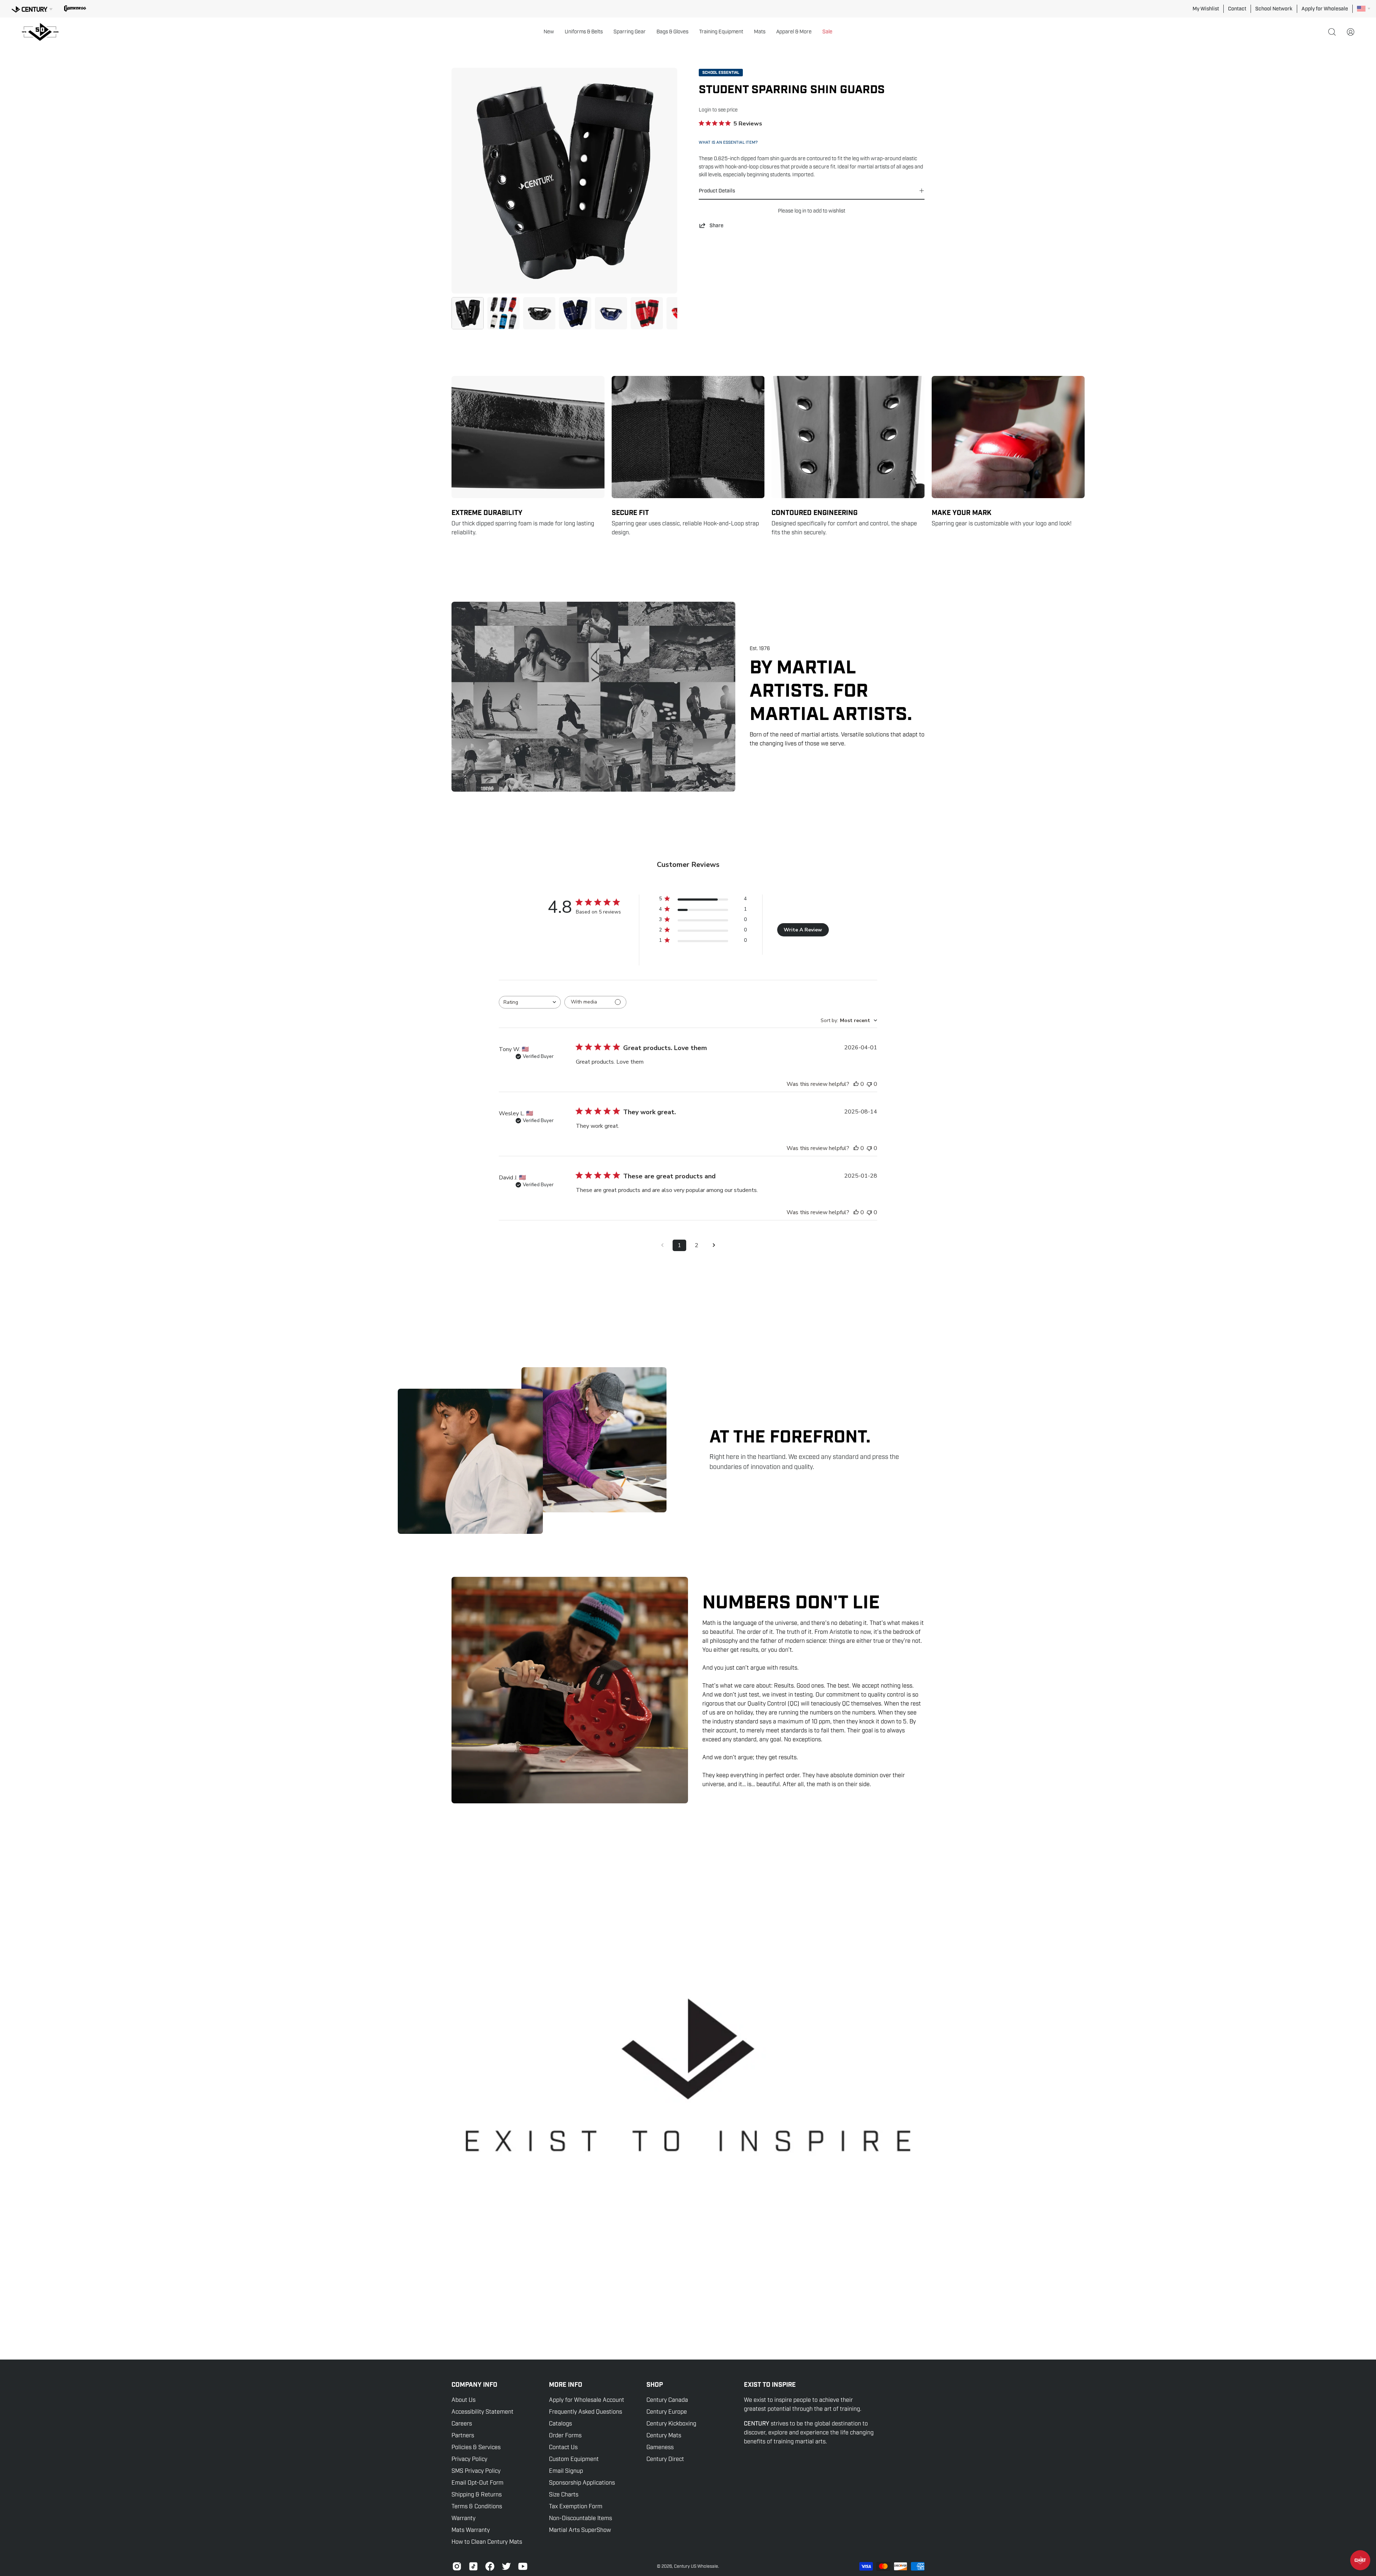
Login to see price (718, 110)
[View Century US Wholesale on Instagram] (457, 2566)
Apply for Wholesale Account (587, 2400)
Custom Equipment (574, 2459)
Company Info (474, 2385)
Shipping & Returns (477, 2495)
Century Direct (665, 2459)
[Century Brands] (32, 8)
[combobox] (530, 1002)
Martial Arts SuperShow (580, 2530)
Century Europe (667, 2412)
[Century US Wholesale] (43, 32)
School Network (1274, 9)
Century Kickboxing (671, 2424)
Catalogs (560, 2424)
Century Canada (667, 2400)
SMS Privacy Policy (476, 2471)
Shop (655, 2385)
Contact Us (563, 2447)
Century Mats (664, 2436)
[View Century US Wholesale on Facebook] (490, 2566)
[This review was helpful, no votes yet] (856, 1084)
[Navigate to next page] (714, 1245)
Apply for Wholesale (1325, 9)
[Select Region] (1364, 9)
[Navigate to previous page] (662, 1245)
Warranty (464, 2518)
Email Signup (566, 2471)
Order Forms (565, 2436)
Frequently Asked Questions (586, 2412)
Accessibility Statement (482, 2412)
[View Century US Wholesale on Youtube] (523, 2566)
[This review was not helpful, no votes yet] (869, 1084)
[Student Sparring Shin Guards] (468, 313)
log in (800, 211)
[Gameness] (75, 9)
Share (716, 225)
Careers (462, 2424)
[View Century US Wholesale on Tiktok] (473, 2566)
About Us (464, 2400)
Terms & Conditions (477, 2506)
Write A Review (803, 930)
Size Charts (564, 2495)
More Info (566, 2385)
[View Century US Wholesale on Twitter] (506, 2566)
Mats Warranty (471, 2530)
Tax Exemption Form (576, 2506)
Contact (1237, 9)
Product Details (717, 191)
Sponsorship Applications (582, 2483)
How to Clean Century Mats (487, 2542)
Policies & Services (476, 2447)
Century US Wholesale (696, 2566)
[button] (549, 32)
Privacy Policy (469, 2459)
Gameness (660, 2447)
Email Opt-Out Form (477, 2483)
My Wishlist (1206, 9)
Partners (463, 2436)
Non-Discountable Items (580, 2518)
